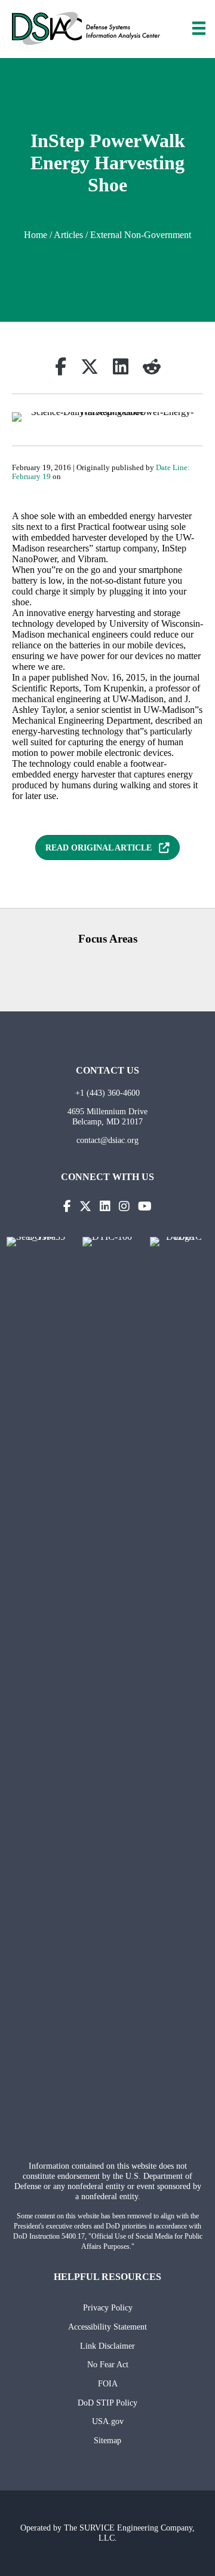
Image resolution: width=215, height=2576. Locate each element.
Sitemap (107, 2440)
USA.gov (108, 2421)
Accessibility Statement (107, 2327)
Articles (68, 235)
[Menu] (199, 28)
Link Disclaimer (107, 2346)
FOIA (108, 2383)
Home (36, 235)
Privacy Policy (108, 2307)
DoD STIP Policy (107, 2403)
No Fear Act (108, 2364)
